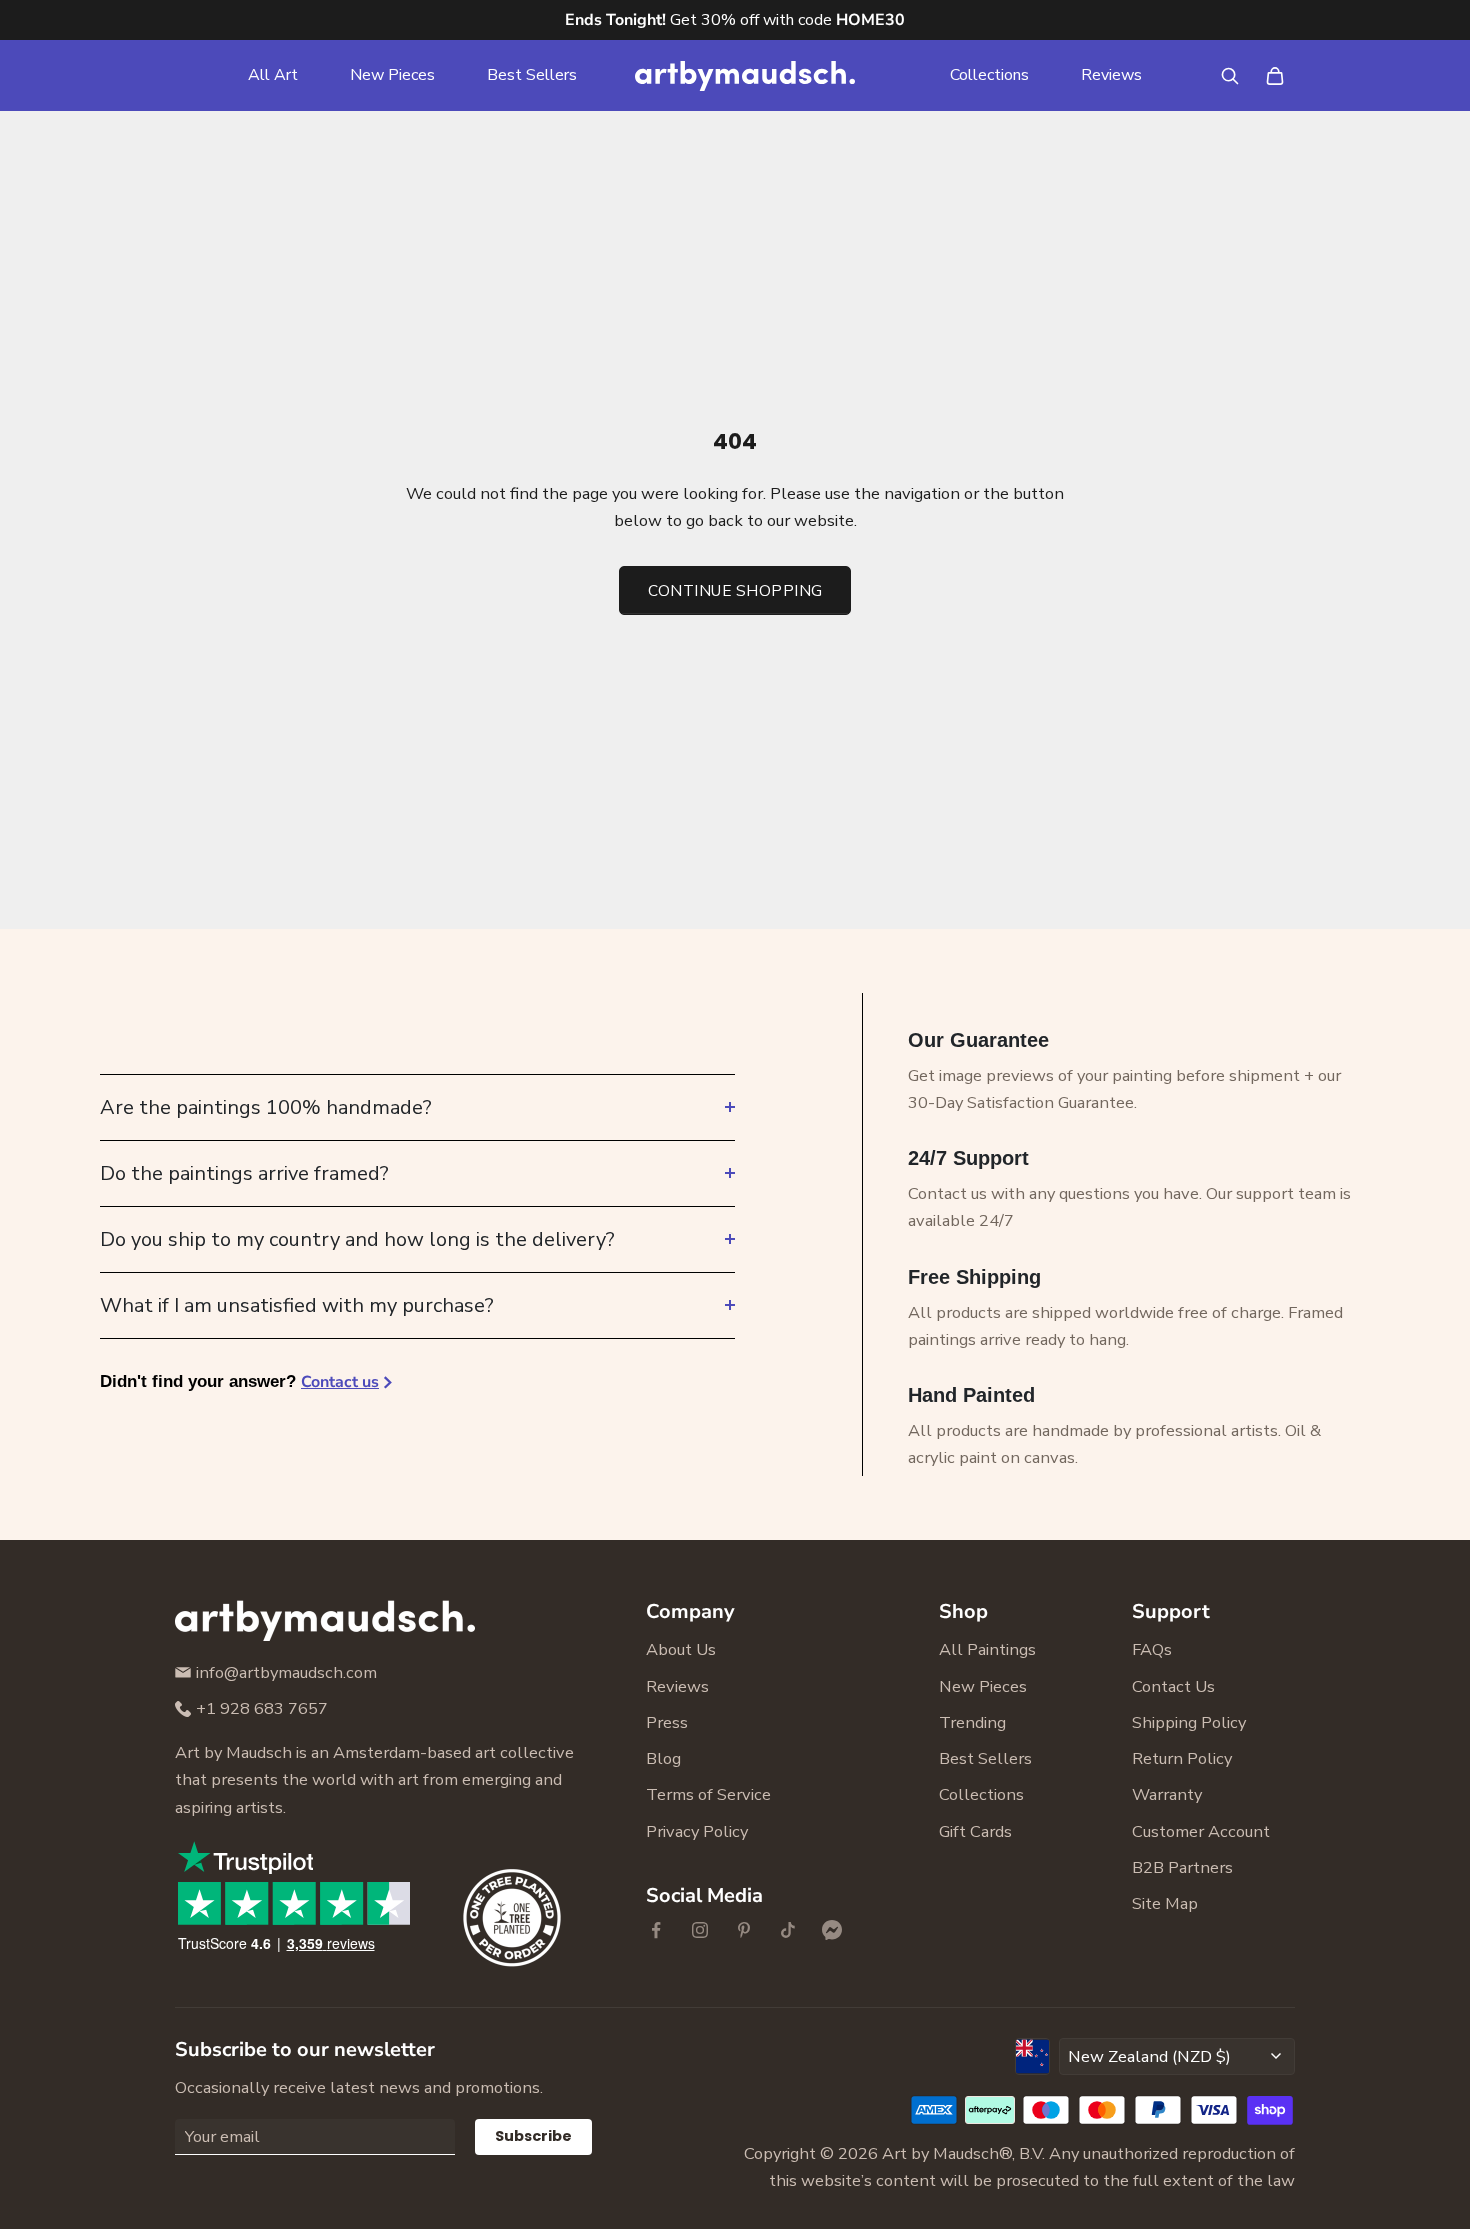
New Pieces (392, 75)
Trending (972, 1722)
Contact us (340, 1382)
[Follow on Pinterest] (744, 1930)
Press (667, 1722)
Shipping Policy (1189, 1722)
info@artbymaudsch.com (286, 1672)
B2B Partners (1182, 1867)
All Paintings (987, 1649)
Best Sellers (532, 75)
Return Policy (1182, 1758)
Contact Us (1173, 1686)
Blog (663, 1758)
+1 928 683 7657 (262, 1708)
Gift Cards (975, 1831)
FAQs (1152, 1649)
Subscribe (533, 2136)
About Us (681, 1649)
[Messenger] (832, 1930)
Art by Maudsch (940, 2153)
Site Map (1165, 1903)
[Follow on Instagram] (700, 1930)
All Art (273, 75)
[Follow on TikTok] (788, 1930)
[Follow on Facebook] (656, 1930)
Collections (989, 75)
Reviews (1111, 75)
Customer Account (1201, 1831)
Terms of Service (708, 1794)
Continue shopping (735, 590)
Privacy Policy (697, 1831)
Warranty (1167, 1794)
